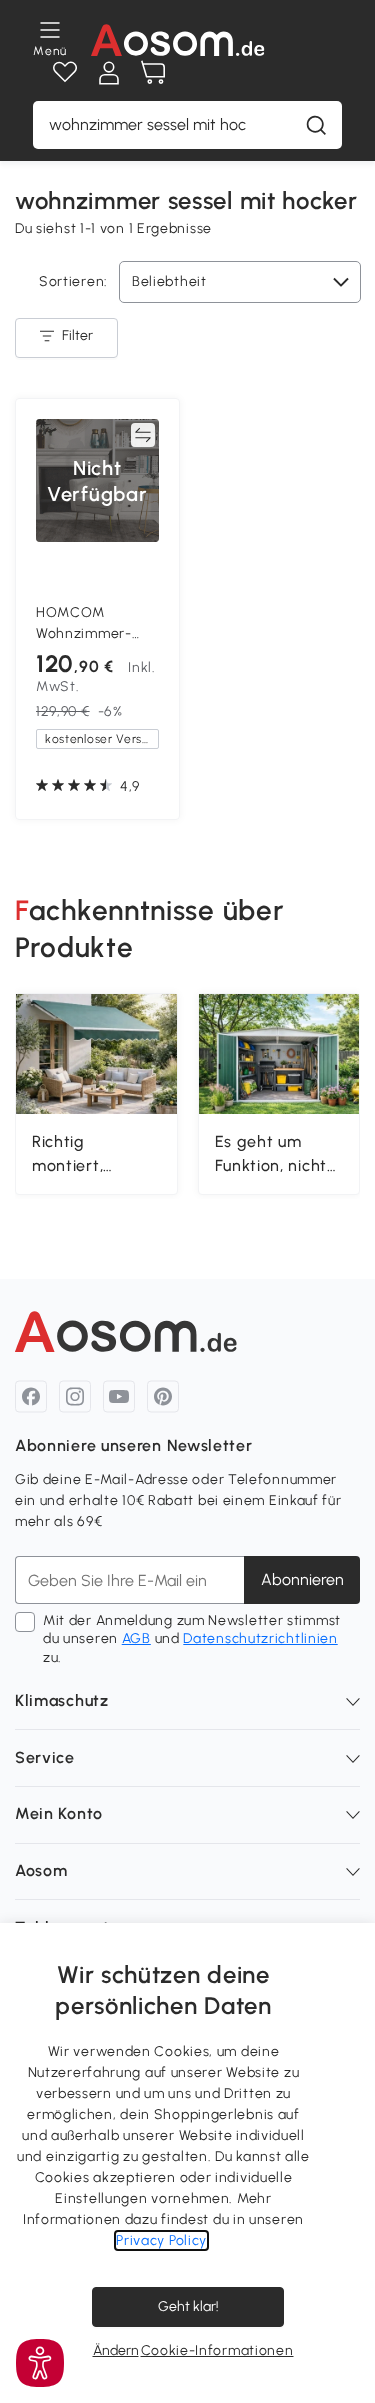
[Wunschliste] (65, 73)
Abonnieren (302, 1579)
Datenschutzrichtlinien (260, 1638)
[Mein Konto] (109, 73)
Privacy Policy (161, 2240)
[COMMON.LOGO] (177, 40)
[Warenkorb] (153, 73)
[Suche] (316, 125)
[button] (40, 2363)
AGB (136, 1638)
